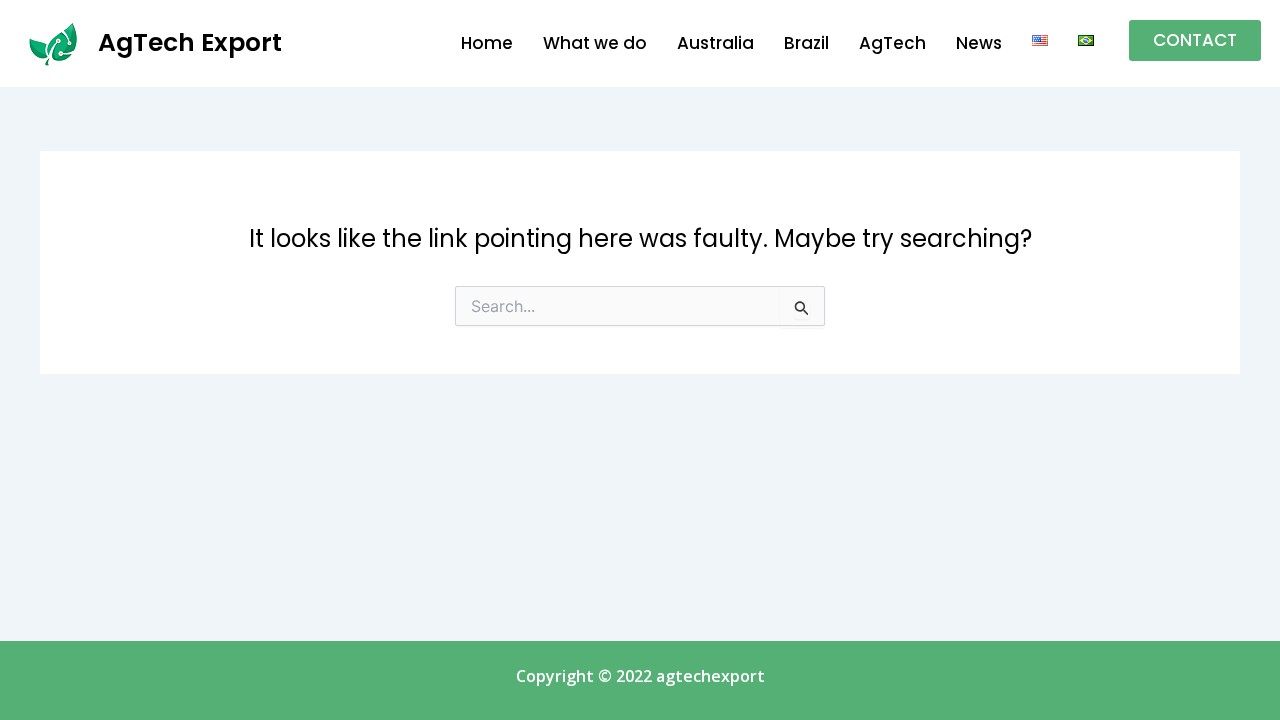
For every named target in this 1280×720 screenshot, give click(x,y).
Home (487, 43)
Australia (715, 43)
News (979, 43)
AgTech (892, 43)
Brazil (806, 43)
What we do (595, 43)
